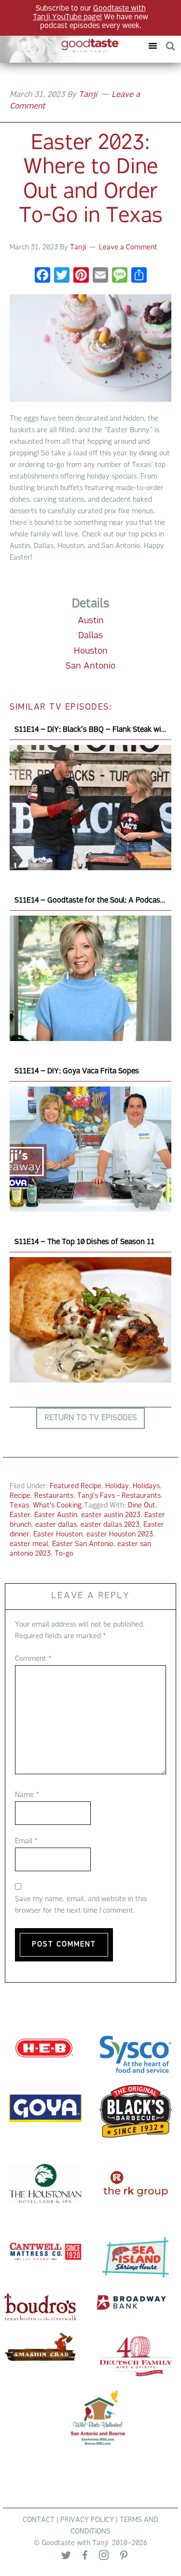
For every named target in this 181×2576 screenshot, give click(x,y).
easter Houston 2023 (120, 1535)
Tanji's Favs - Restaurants (119, 1496)
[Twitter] (66, 2557)
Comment (33, 1659)
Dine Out (142, 1506)
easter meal (29, 1544)
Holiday (117, 1487)
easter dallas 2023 (110, 1525)
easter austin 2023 (111, 1515)
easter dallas (56, 1525)
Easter (20, 1515)
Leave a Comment (128, 248)
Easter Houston (58, 1535)
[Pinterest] (124, 2557)
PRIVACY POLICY (87, 2520)
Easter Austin (56, 1515)
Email (26, 1842)
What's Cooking (57, 1506)
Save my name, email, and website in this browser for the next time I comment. (81, 1905)
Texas (19, 1506)
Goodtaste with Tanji (64, 46)
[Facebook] (42, 277)
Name (27, 1795)
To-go (64, 1554)
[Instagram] (104, 2557)
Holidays (146, 1487)
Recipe (20, 1496)
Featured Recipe (76, 1487)
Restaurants (54, 1496)
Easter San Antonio (83, 1544)
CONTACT (39, 2520)
